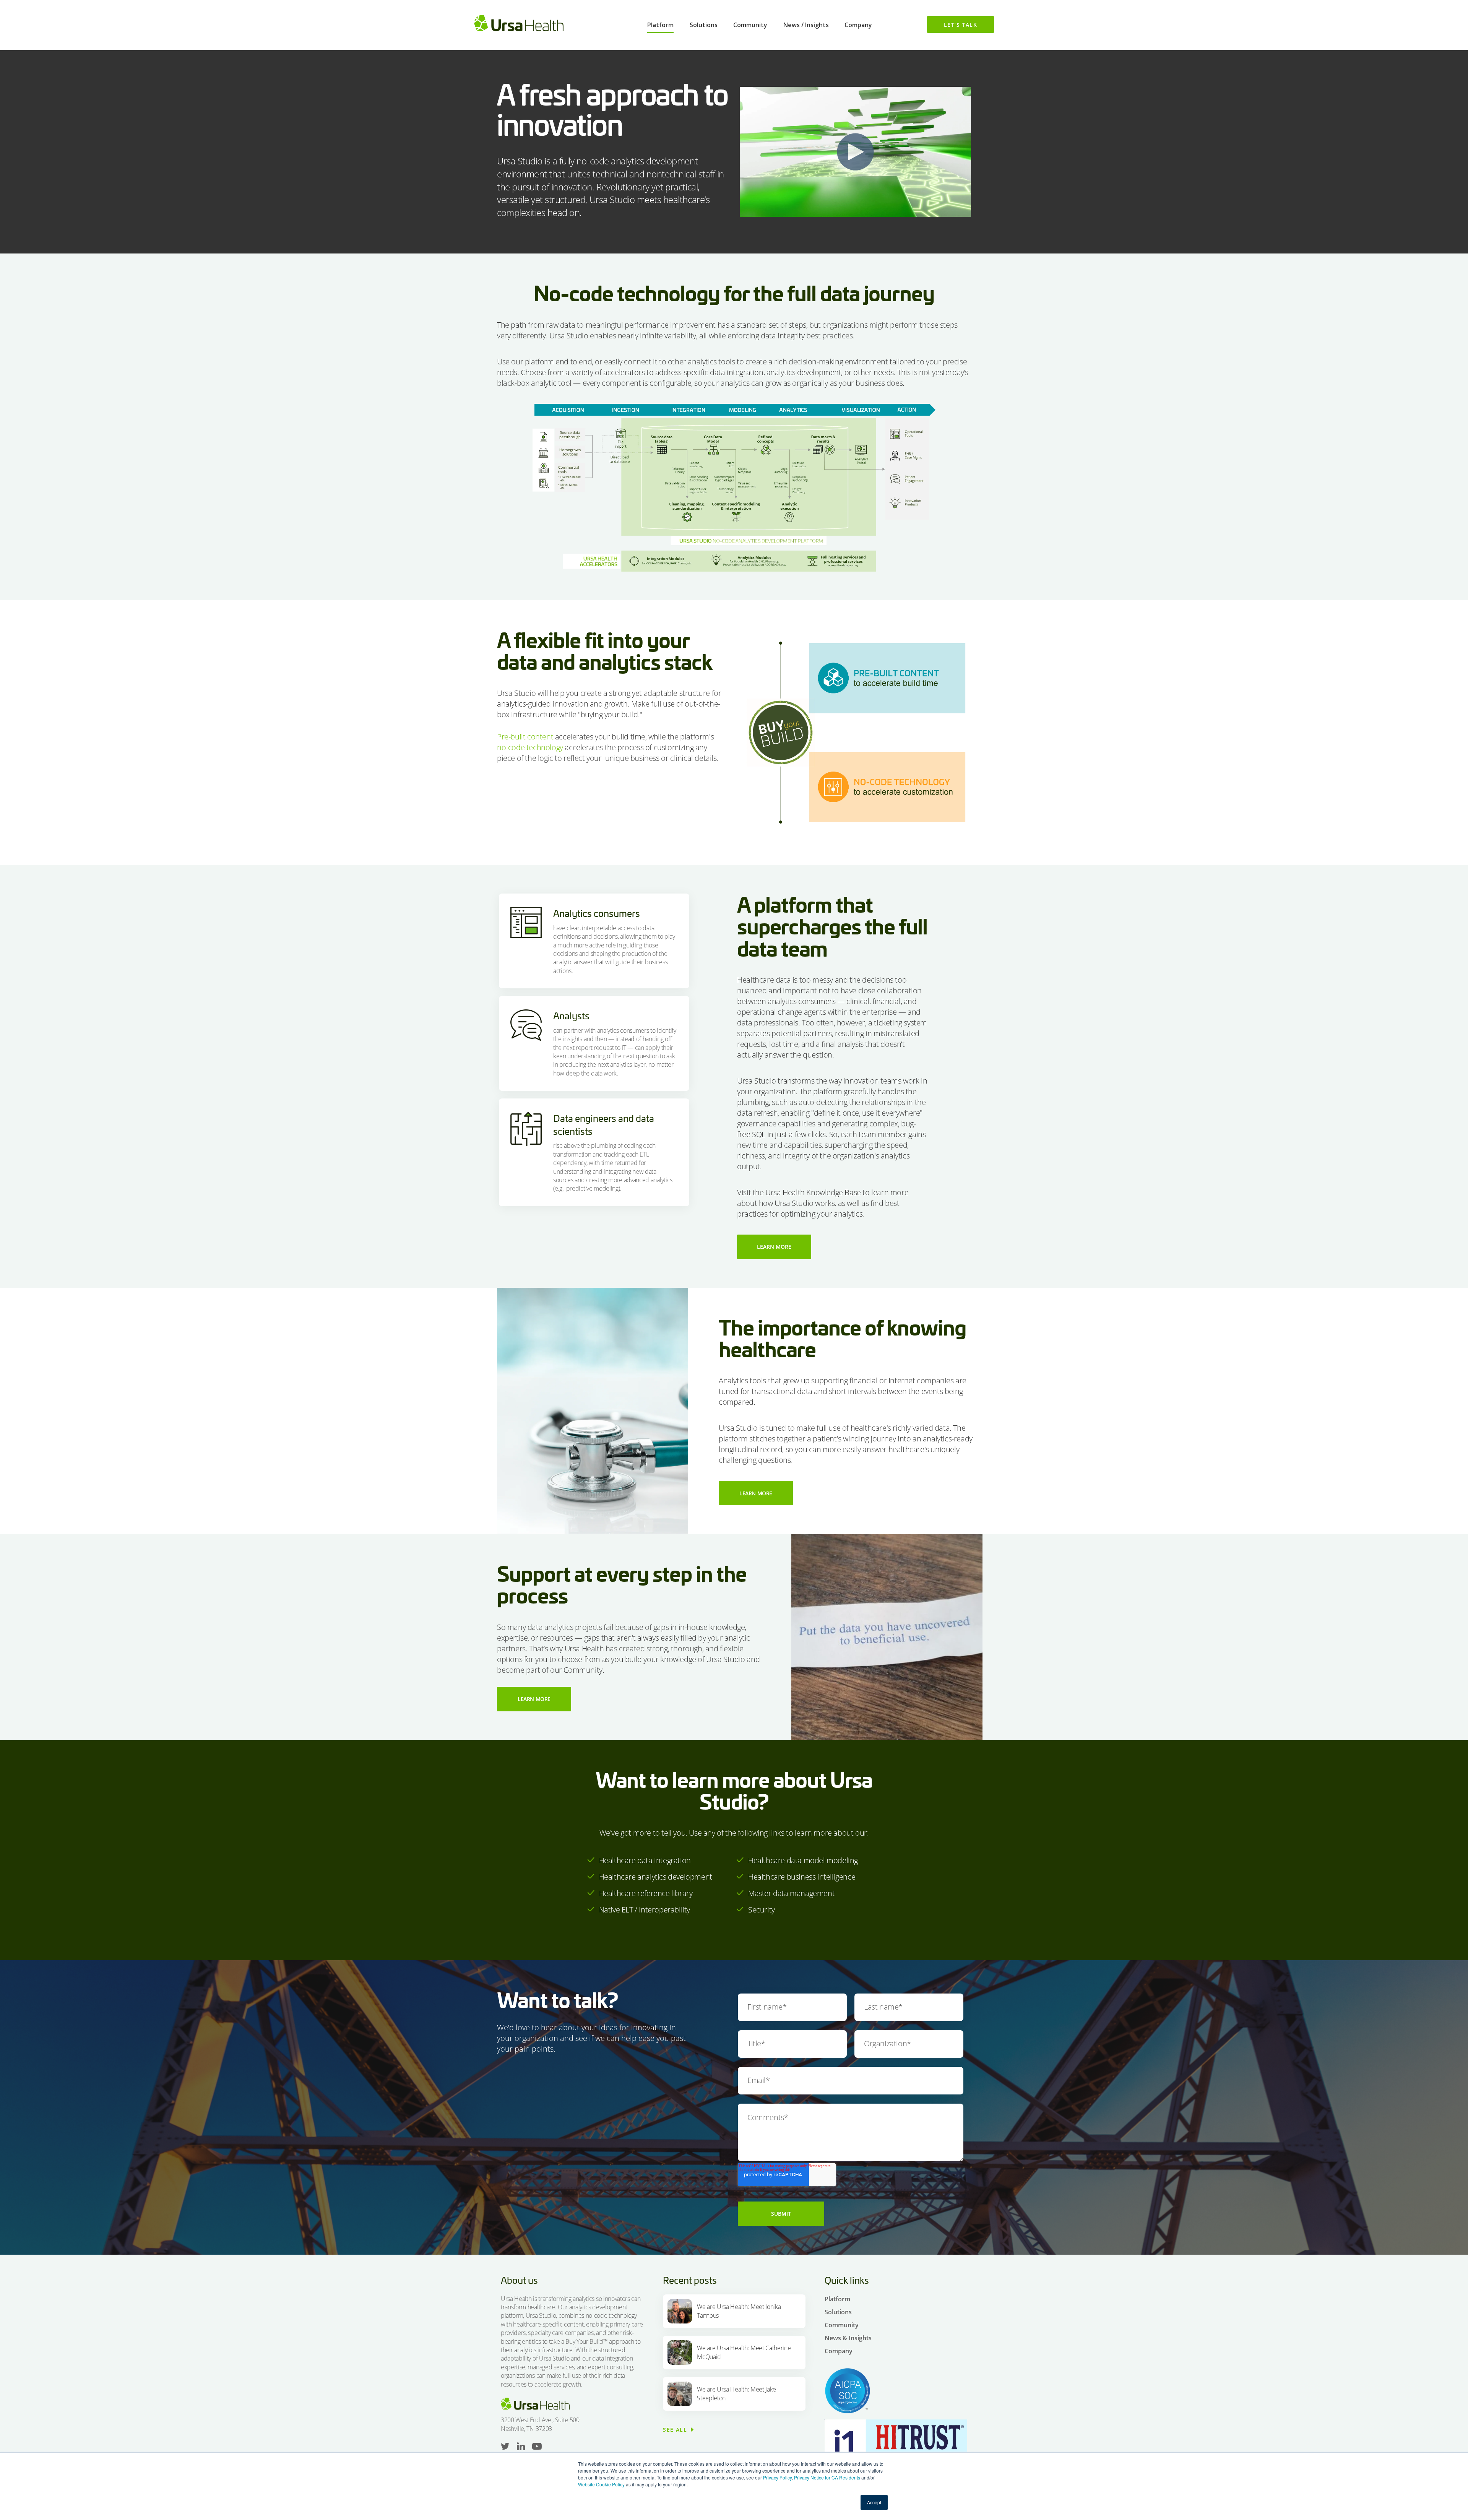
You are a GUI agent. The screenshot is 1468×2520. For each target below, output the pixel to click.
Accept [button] (874, 2502)
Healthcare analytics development (656, 1877)
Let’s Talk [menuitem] (961, 25)
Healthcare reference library (646, 1893)
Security (762, 1910)
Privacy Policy (777, 2477)
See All (675, 2430)
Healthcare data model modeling (803, 1860)
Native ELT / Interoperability (645, 1910)
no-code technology (530, 747)
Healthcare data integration (645, 1860)
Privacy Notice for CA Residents (827, 2477)
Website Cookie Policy (601, 2484)
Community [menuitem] (750, 25)
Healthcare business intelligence (802, 1877)
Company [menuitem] (858, 25)
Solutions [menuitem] (704, 25)
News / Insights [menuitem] (806, 25)
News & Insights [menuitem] (848, 2338)
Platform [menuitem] (660, 25)
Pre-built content (525, 737)
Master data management (791, 1893)
